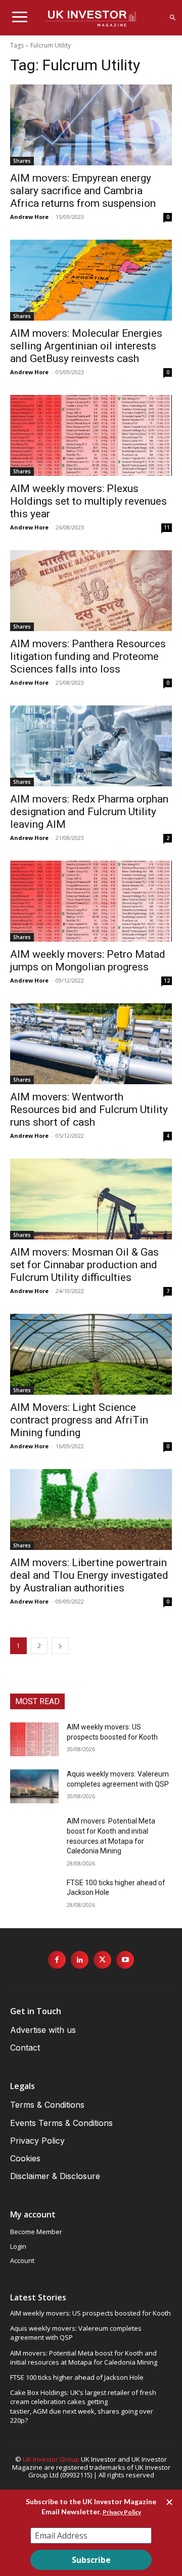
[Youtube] (125, 1960)
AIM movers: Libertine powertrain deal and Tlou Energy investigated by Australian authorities (89, 1575)
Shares (22, 161)
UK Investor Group (51, 2459)
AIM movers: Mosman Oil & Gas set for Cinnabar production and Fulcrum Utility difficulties (84, 1265)
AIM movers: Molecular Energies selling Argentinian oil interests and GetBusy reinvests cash (86, 346)
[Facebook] (57, 1960)
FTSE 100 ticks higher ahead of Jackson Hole (77, 2377)
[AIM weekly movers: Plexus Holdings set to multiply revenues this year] (91, 435)
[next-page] (60, 1646)
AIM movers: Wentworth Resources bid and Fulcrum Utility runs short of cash (89, 1109)
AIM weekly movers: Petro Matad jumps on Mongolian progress (88, 961)
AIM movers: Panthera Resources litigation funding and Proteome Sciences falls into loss (88, 656)
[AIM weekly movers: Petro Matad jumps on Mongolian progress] (91, 901)
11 (167, 527)
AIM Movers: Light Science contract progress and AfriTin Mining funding (79, 1420)
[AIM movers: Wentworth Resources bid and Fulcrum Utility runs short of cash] (91, 1044)
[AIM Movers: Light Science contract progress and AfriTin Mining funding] (91, 1354)
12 (167, 981)
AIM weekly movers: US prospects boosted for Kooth (90, 2313)
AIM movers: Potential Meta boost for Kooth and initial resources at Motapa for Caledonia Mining (84, 2358)
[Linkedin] (80, 1960)
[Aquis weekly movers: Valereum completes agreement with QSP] (34, 1786)
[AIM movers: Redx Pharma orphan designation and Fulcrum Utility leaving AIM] (91, 746)
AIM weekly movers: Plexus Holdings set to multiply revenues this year (88, 501)
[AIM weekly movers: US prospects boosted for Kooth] (34, 1739)
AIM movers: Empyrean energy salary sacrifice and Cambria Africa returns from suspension (83, 191)
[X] (102, 1960)
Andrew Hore (29, 217)
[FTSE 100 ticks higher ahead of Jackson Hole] (34, 1895)
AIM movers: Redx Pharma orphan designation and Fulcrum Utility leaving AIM (89, 812)
